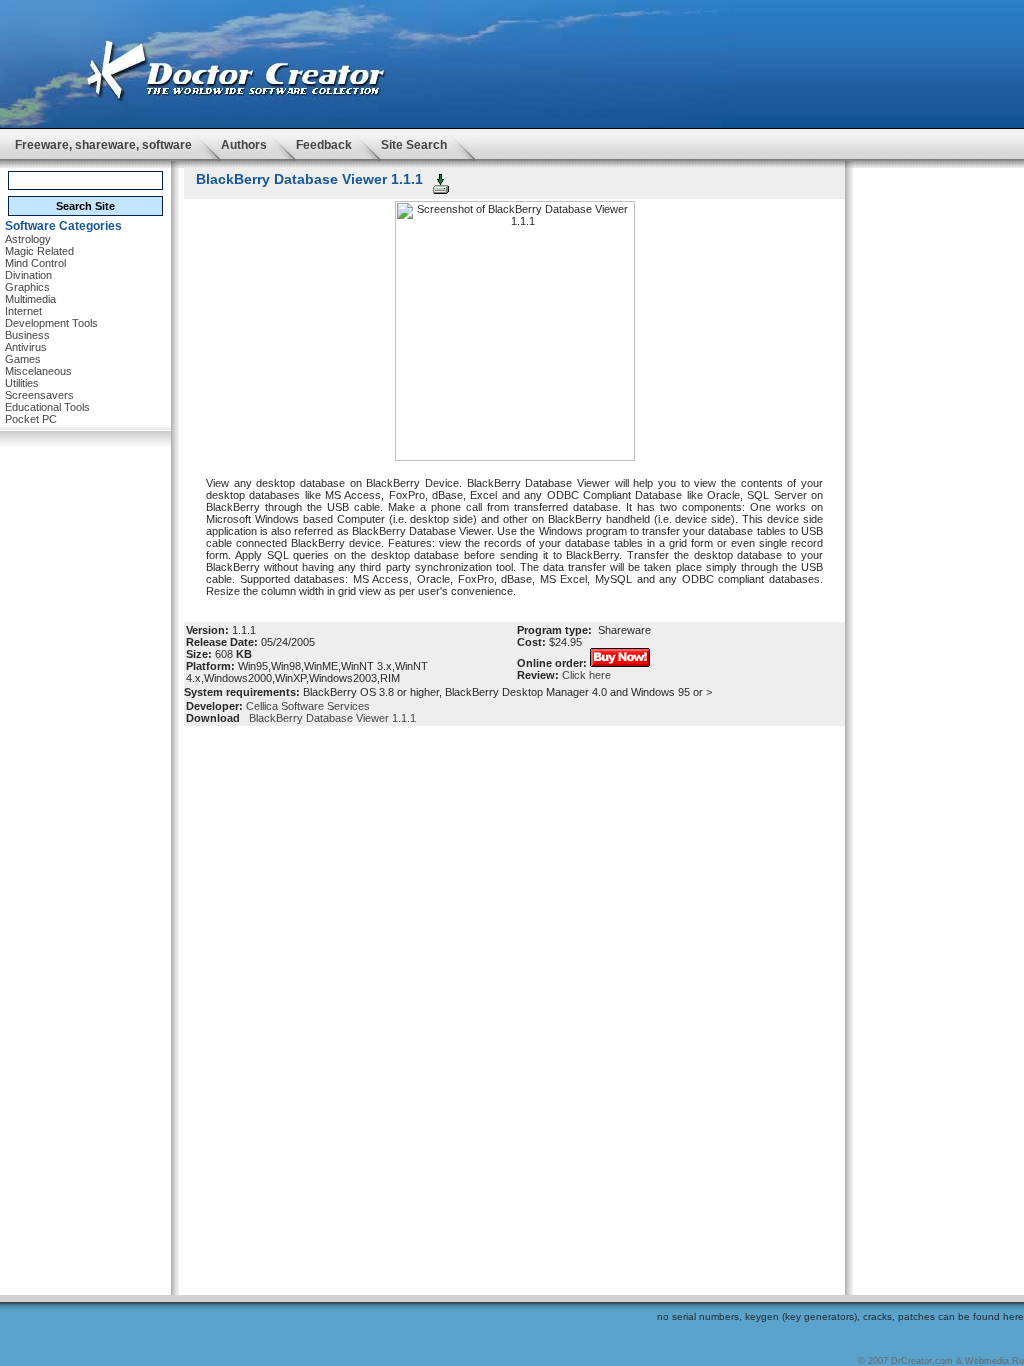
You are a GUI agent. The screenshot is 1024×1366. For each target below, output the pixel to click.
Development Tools (51, 323)
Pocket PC (31, 419)
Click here (586, 675)
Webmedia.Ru (994, 1361)
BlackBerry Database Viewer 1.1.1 (329, 718)
